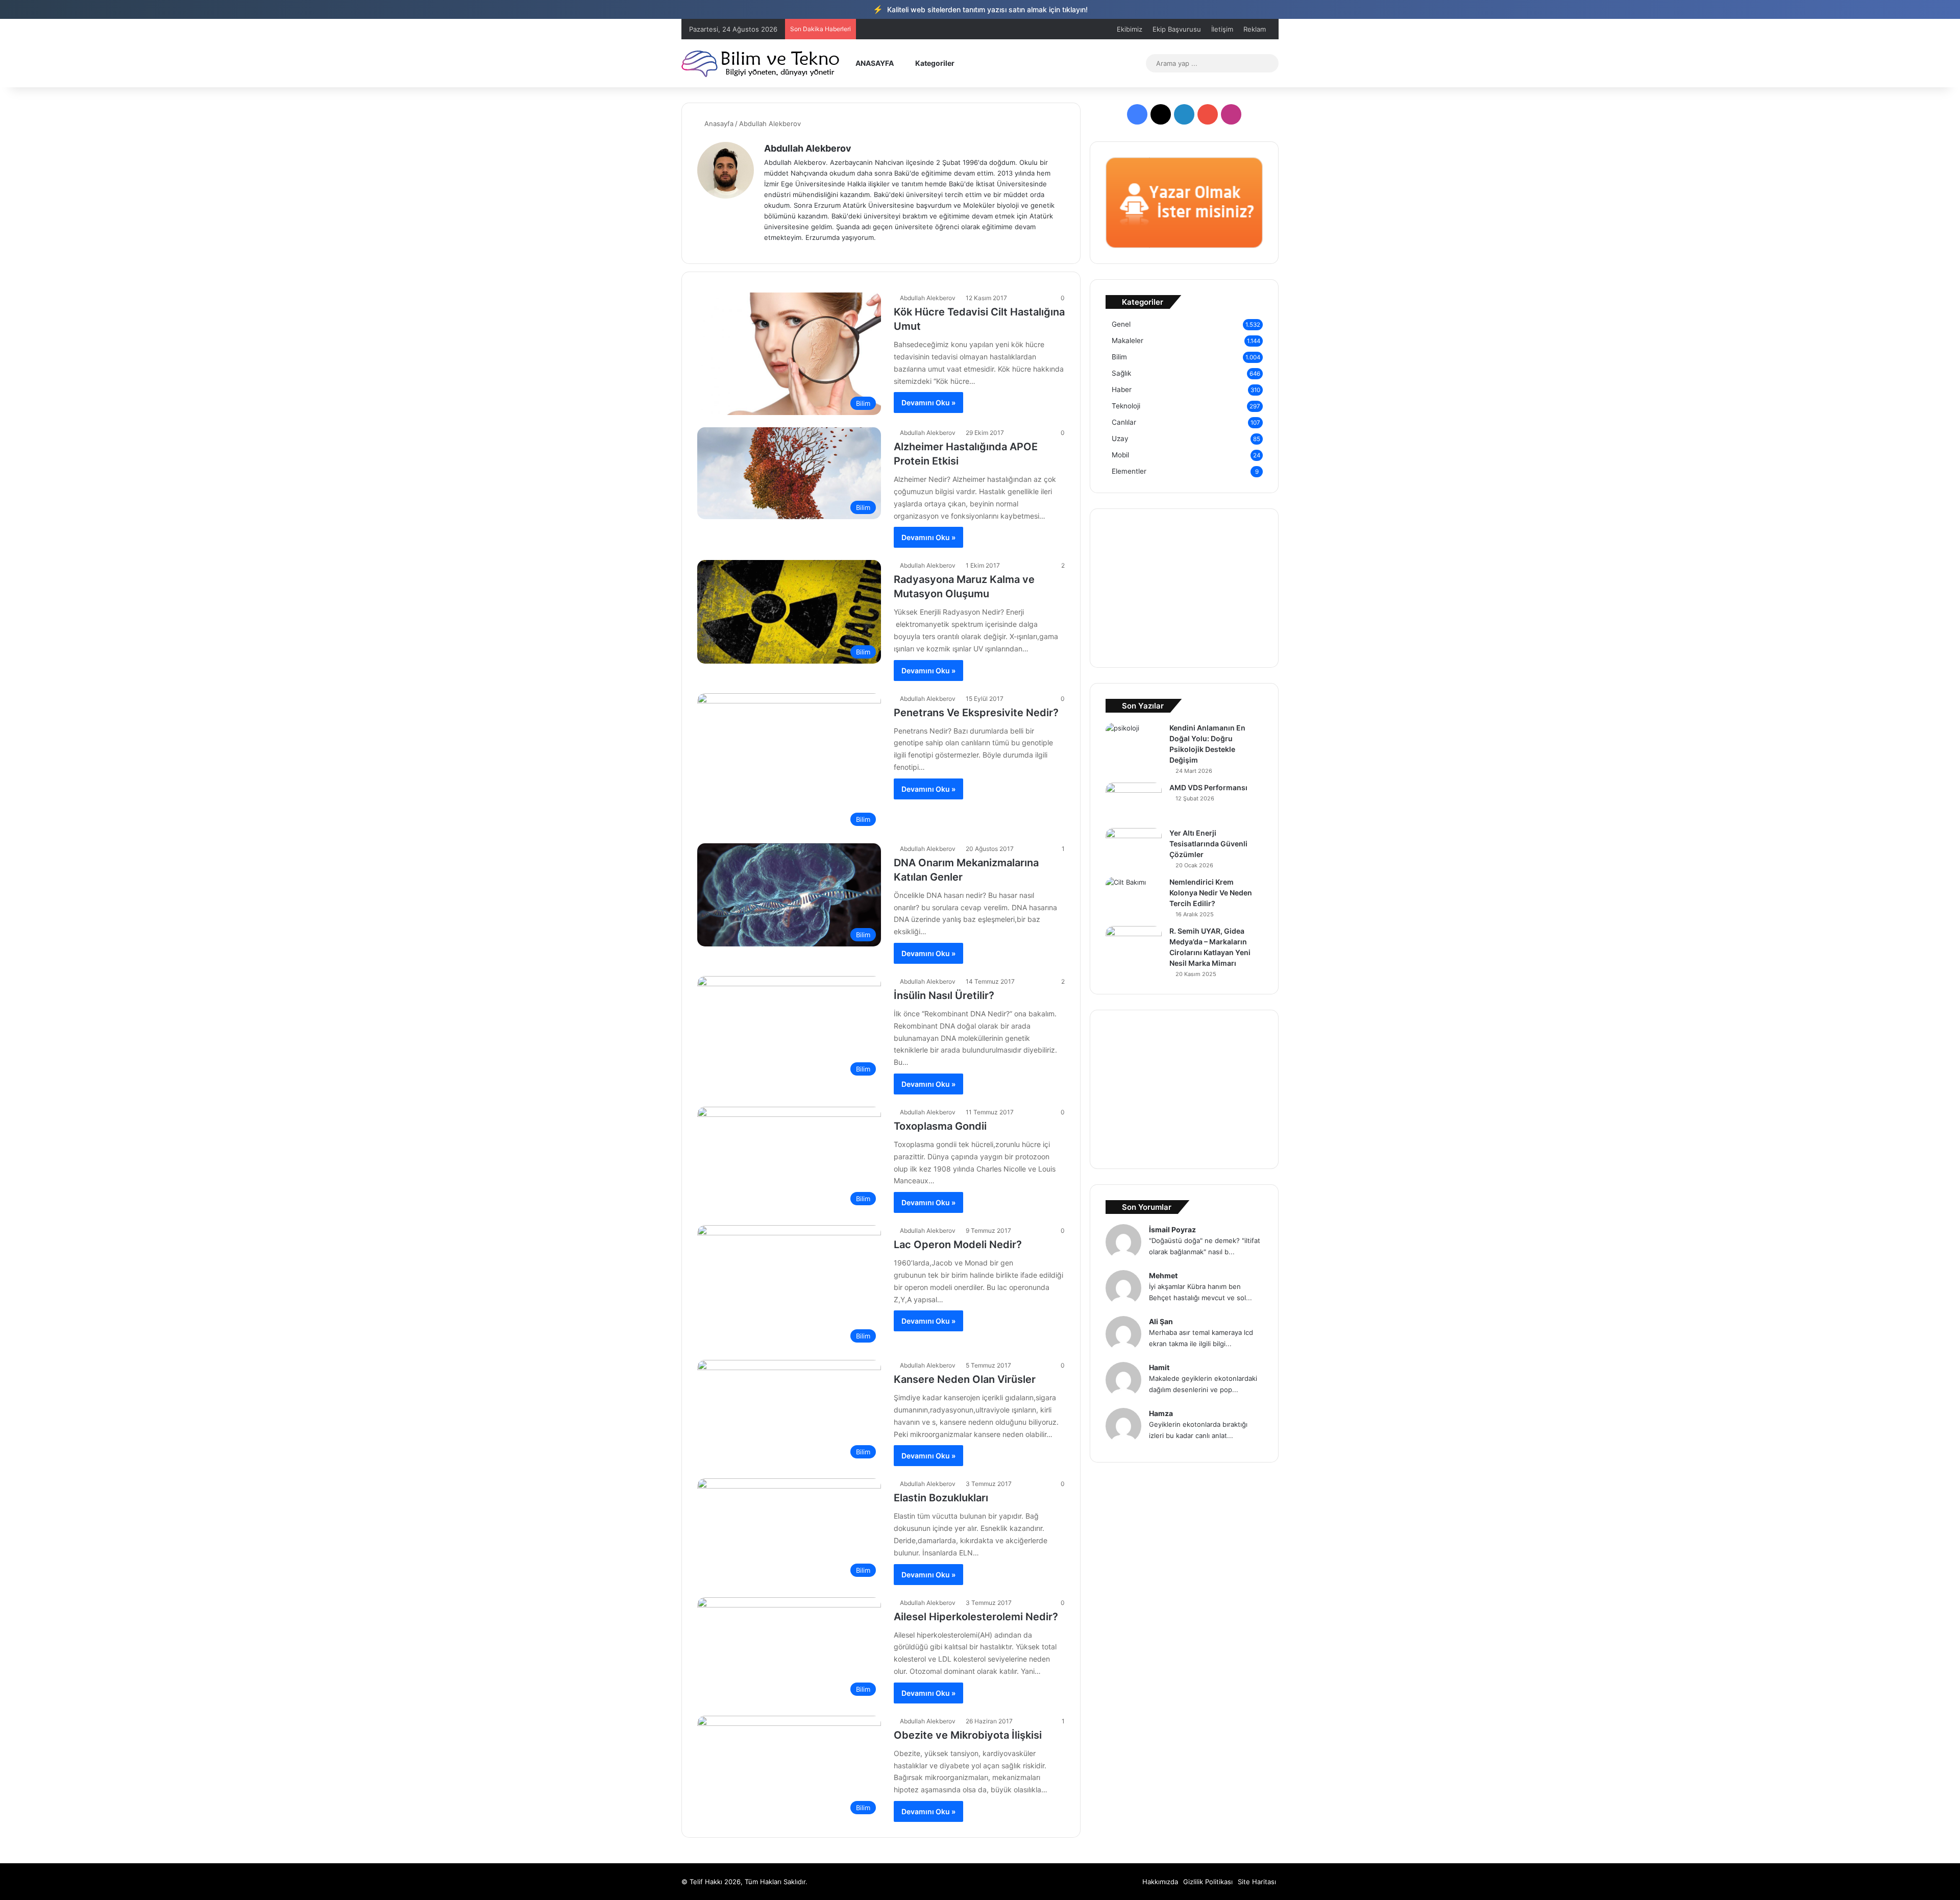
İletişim (1222, 29)
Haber (1122, 389)
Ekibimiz (1130, 29)
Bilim (1119, 357)
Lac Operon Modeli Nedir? (958, 1245)
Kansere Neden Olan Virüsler (965, 1379)
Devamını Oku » (928, 403)
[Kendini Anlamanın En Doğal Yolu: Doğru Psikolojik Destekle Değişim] (1134, 742)
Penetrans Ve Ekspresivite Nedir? (976, 713)
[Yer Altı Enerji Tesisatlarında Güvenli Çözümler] (1134, 847)
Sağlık (1121, 373)
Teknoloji (1126, 406)
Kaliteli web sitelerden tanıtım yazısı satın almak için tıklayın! (980, 9)
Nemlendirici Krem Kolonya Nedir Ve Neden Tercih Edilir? (1211, 893)
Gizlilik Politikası (1208, 1882)
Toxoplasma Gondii (940, 1126)
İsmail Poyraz (1172, 1229)
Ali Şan (1161, 1321)
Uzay (1120, 439)
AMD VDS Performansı (1208, 787)
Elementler (1129, 471)
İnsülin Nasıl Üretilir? (944, 995)
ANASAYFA (874, 63)
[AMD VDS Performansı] (1134, 802)
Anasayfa (718, 124)
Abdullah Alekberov (808, 148)
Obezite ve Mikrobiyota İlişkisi (968, 1735)
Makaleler (1128, 340)
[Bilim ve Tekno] (761, 63)
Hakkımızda (1160, 1882)
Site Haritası (1257, 1882)
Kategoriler (934, 63)
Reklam (1255, 29)
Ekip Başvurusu (1177, 29)
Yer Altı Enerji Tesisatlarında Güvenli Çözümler (1208, 844)
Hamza (1161, 1413)
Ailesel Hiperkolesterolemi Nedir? (976, 1617)
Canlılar (1124, 422)
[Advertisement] (1184, 588)
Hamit (1159, 1367)
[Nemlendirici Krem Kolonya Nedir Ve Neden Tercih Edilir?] (1134, 896)
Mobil (1120, 455)
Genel (1121, 324)
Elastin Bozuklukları (941, 1498)
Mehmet (1163, 1275)
